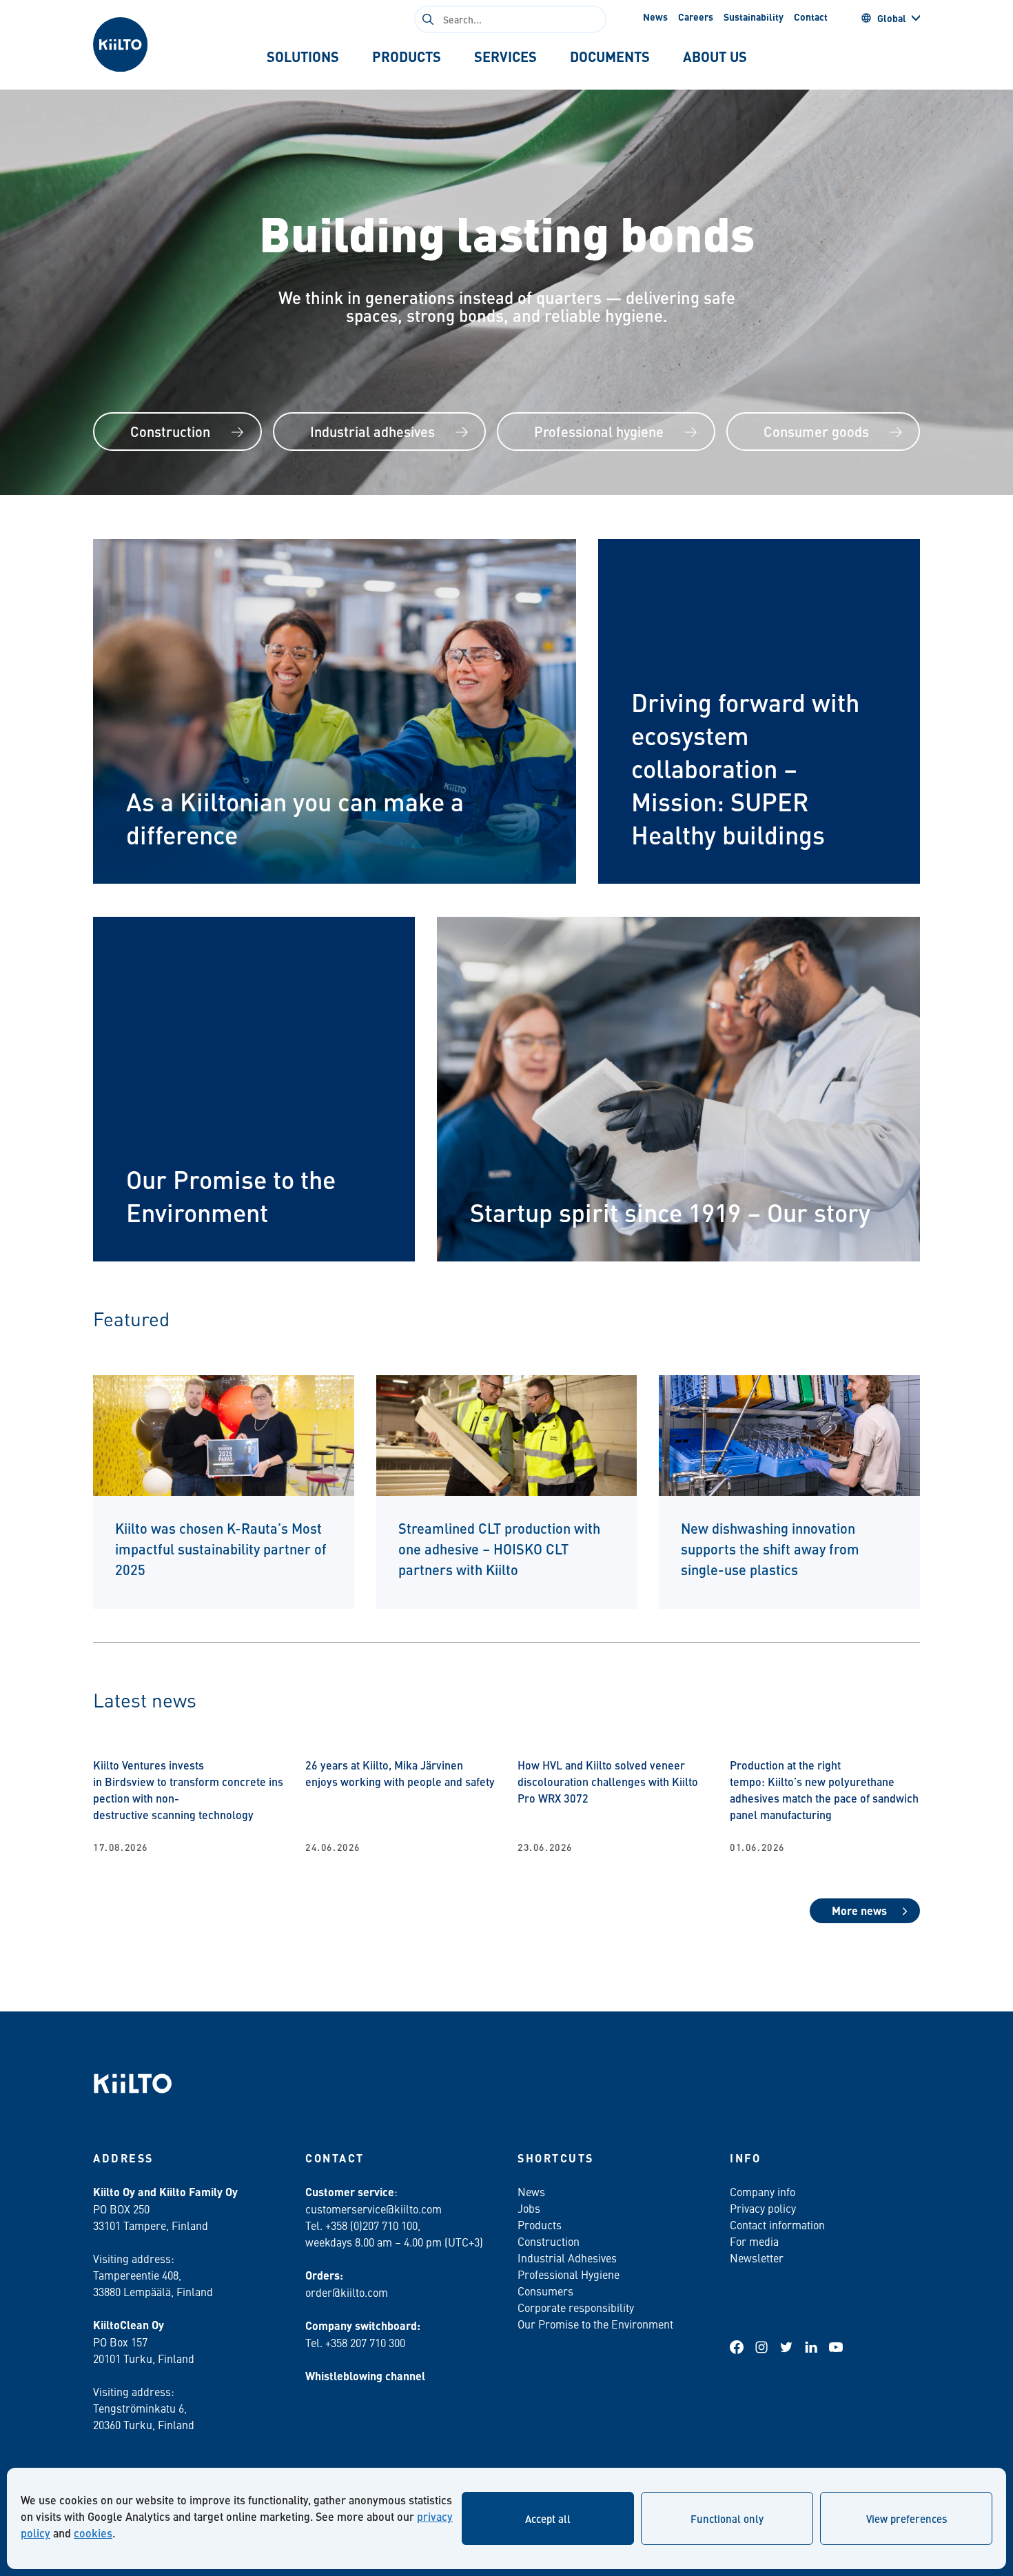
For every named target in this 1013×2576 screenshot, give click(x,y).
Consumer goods (816, 431)
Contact (811, 17)
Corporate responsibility (576, 2307)
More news (859, 1910)
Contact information (777, 2224)
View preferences (907, 2518)
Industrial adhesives (372, 431)
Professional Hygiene (569, 2274)
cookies (93, 2533)
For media (754, 2241)
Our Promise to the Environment (595, 2324)
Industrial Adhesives (567, 2258)
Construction (170, 431)
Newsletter (757, 2258)
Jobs (529, 2208)
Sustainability (754, 17)
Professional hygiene (599, 431)
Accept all (548, 2518)
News (655, 17)
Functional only (727, 2518)
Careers (696, 17)
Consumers (545, 2291)
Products (540, 2224)
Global (892, 18)
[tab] (303, 57)
